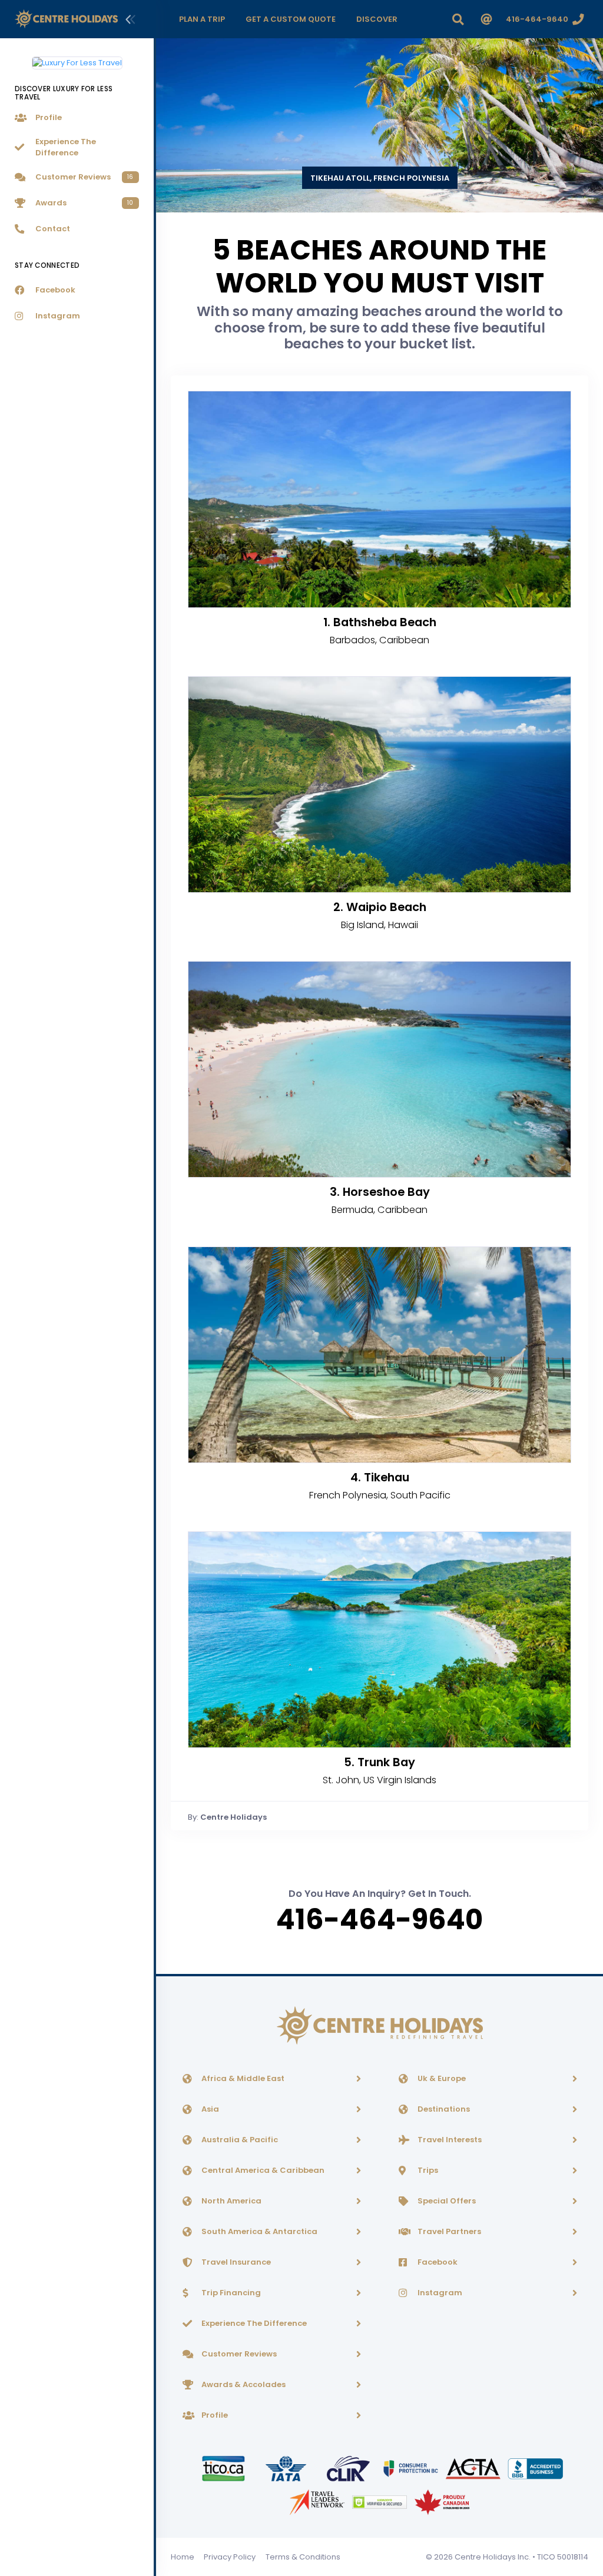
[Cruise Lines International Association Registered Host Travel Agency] (349, 2468)
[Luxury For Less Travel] (77, 58)
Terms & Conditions (303, 2557)
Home (183, 2557)
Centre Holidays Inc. (493, 2557)
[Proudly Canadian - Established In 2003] (442, 2502)
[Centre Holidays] (66, 19)
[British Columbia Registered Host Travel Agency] (412, 2468)
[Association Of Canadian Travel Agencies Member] (474, 2468)
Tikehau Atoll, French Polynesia (380, 178)
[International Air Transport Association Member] (287, 2468)
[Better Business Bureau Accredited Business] (536, 2468)
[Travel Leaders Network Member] (318, 2502)
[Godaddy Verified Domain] (380, 2502)
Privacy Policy (230, 2557)
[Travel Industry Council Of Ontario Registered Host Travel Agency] (224, 2468)
